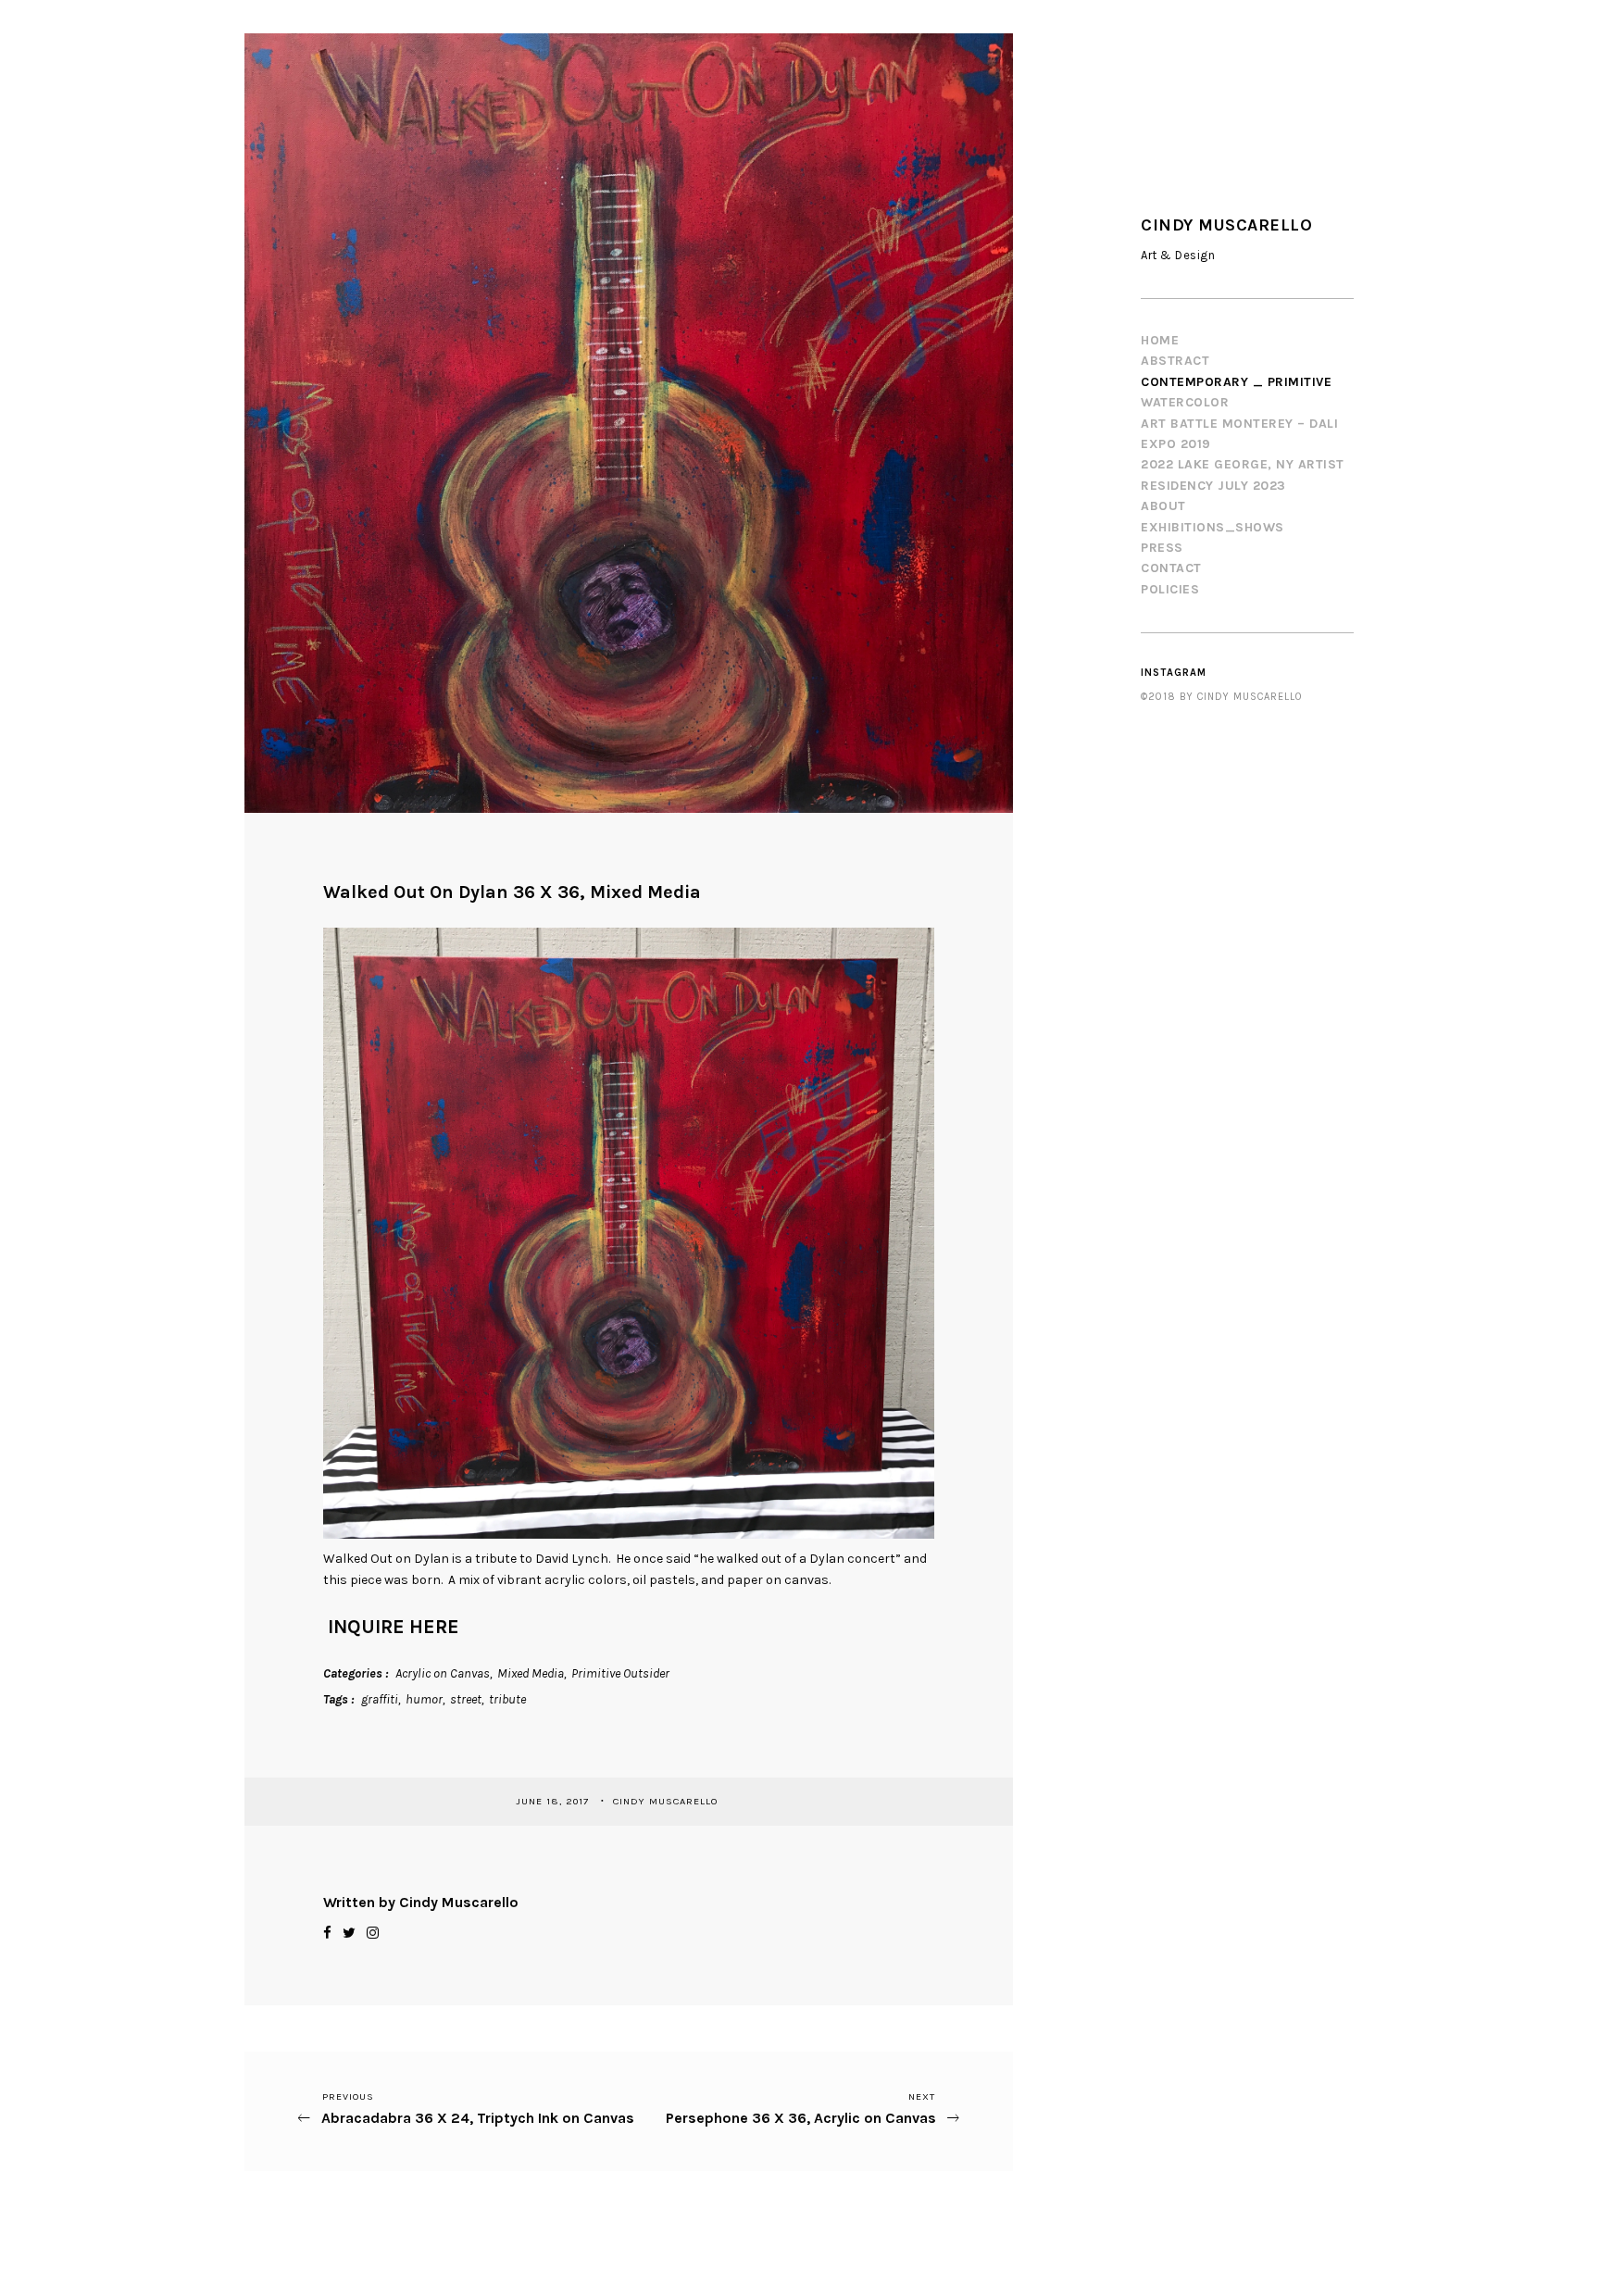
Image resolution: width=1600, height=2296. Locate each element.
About (1163, 506)
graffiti (380, 1699)
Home (1160, 340)
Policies (1170, 589)
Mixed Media (531, 1673)
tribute (507, 1699)
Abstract (1175, 361)
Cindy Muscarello (667, 1801)
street (466, 1699)
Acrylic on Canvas (443, 1673)
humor (424, 1699)
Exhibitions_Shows (1212, 527)
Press (1162, 548)
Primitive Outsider (620, 1673)
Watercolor (1185, 402)
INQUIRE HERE (394, 1627)
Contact (1171, 568)
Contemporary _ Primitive (1236, 382)
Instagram (1174, 673)
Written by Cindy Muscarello (421, 1902)
